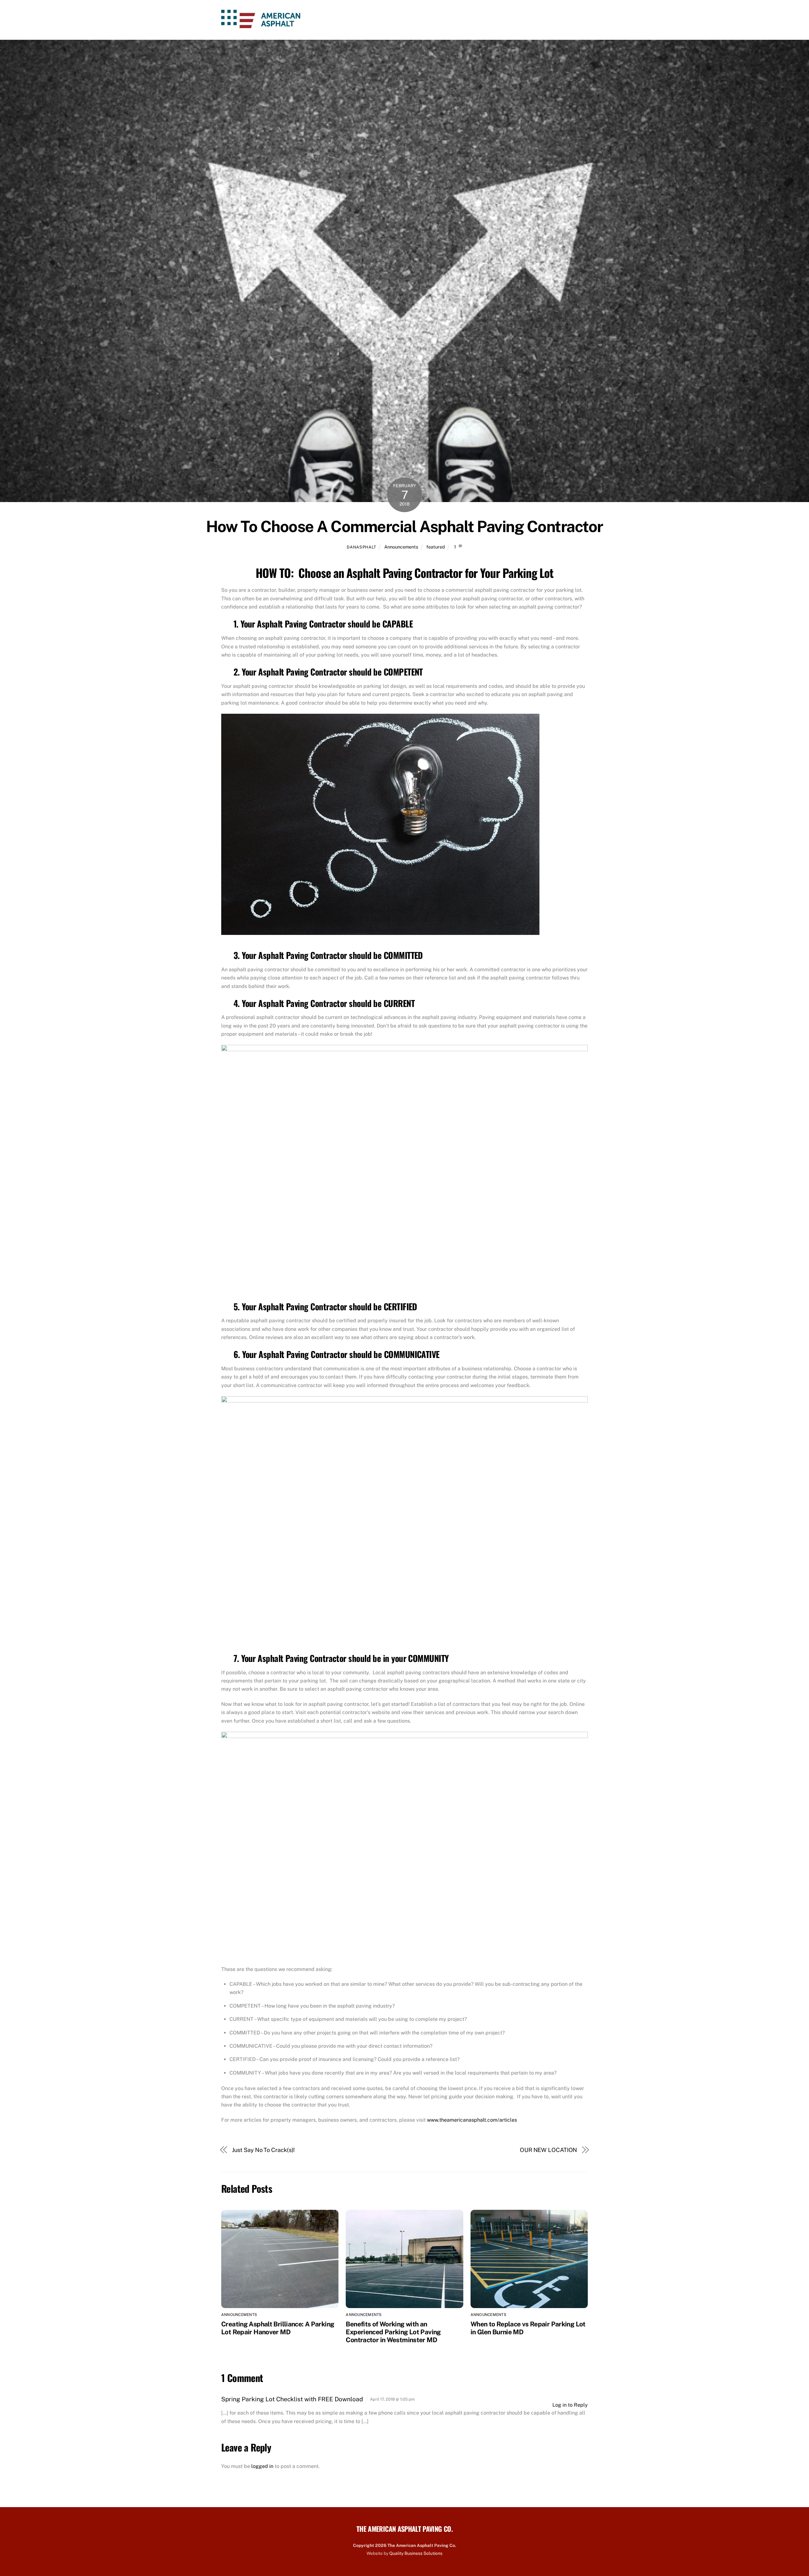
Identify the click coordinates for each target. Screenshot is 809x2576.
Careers (501, 20)
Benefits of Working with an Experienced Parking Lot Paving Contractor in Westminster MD (393, 2332)
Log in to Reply (570, 2405)
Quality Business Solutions (416, 2553)
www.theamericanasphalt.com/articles (472, 2120)
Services (442, 20)
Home (385, 20)
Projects (535, 20)
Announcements (401, 547)
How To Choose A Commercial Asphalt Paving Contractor (404, 526)
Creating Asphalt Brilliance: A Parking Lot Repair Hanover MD (278, 2328)
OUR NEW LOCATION (549, 2150)
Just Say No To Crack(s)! (264, 2150)
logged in (262, 2466)
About (411, 20)
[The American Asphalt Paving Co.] (261, 24)
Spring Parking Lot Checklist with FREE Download (292, 2399)
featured (436, 547)
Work (471, 20)
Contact (569, 20)
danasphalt (361, 547)
